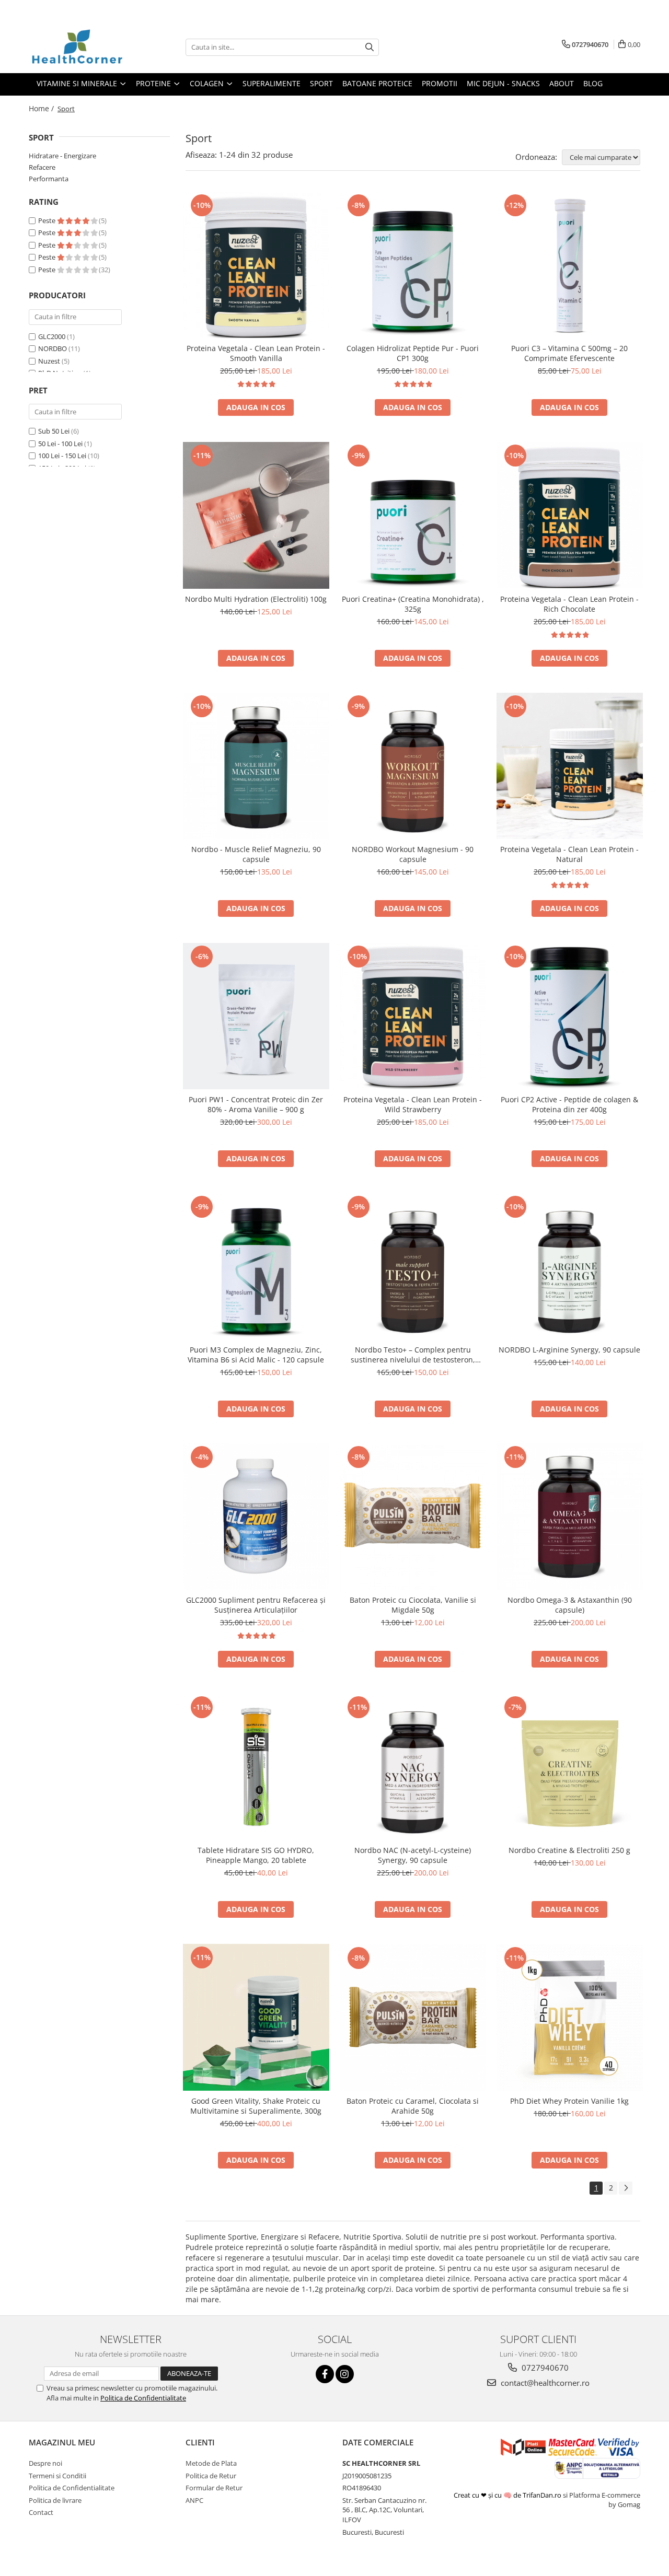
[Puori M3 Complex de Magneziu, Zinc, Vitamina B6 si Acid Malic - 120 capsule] (256, 1266)
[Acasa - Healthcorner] (81, 47)
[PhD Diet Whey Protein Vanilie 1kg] (570, 2018)
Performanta (49, 179)
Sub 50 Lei (54, 431)
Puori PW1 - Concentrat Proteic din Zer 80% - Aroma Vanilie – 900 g (256, 1104)
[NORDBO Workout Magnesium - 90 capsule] (413, 766)
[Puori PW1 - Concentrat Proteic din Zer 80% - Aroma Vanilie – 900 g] (256, 1016)
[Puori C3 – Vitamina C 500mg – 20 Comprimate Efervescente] (570, 265)
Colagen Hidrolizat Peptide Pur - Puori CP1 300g (413, 353)
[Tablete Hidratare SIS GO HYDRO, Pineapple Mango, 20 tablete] (256, 1767)
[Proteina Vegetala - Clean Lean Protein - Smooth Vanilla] (256, 265)
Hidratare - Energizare (62, 156)
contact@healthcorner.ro (544, 2383)
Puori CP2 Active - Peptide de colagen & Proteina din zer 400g (569, 1104)
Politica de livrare (55, 2500)
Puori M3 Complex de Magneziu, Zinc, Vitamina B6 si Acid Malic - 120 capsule (256, 1355)
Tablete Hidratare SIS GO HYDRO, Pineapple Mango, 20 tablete (256, 1855)
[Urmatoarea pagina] (626, 2188)
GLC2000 (52, 336)
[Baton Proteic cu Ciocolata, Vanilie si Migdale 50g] (413, 1517)
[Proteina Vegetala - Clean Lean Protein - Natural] (570, 766)
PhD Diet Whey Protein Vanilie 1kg (569, 2101)
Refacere (42, 167)
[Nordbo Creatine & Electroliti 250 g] (570, 1767)
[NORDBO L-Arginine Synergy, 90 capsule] (570, 1266)
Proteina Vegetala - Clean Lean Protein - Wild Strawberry (413, 1104)
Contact (41, 2512)
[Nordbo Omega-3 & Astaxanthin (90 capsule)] (570, 1517)
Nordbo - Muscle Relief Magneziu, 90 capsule (256, 854)
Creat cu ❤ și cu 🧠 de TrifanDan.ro (508, 2495)
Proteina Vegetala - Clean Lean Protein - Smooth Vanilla (256, 353)
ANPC (194, 2500)
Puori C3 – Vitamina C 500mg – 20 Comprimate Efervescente (569, 353)
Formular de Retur (214, 2488)
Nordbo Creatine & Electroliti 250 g (569, 1850)
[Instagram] (345, 2374)
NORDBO (53, 348)
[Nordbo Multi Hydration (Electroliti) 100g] (256, 515)
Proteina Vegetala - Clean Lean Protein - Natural (569, 854)
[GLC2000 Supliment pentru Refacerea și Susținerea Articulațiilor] (256, 1517)
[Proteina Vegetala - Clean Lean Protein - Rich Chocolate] (570, 515)
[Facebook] (325, 2374)
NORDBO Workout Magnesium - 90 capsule (413, 854)
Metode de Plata (211, 2463)
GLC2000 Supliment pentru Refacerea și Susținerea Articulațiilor (256, 1605)
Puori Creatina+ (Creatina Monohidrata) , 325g (413, 604)
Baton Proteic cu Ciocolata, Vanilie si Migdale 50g (413, 1605)
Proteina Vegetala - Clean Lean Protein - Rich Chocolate (569, 604)
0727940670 (544, 2368)
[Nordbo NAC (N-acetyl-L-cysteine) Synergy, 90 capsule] (413, 1767)
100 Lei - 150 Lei (62, 456)
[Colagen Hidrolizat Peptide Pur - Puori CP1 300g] (413, 265)
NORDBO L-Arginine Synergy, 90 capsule (569, 1350)
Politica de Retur (211, 2476)
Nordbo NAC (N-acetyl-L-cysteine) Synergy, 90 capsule (413, 1855)
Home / (42, 108)
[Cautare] (370, 47)
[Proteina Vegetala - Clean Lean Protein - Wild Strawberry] (413, 1016)
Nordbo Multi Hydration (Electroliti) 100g (256, 599)
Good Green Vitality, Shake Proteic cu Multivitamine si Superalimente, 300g (256, 2106)
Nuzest (49, 361)
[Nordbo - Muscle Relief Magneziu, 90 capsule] (256, 766)
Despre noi (45, 2463)
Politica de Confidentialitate (143, 2398)
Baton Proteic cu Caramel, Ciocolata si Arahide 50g (413, 2106)
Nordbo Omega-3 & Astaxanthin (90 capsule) (570, 1605)
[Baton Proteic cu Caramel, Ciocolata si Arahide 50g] (413, 2018)
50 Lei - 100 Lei (60, 444)
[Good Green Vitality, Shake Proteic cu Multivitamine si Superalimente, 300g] (256, 2017)
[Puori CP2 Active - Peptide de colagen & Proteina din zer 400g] (570, 1016)
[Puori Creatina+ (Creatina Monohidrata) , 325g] (413, 515)
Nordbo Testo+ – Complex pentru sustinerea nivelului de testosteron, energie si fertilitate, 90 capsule (413, 1355)
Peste (48, 220)
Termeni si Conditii (57, 2476)
